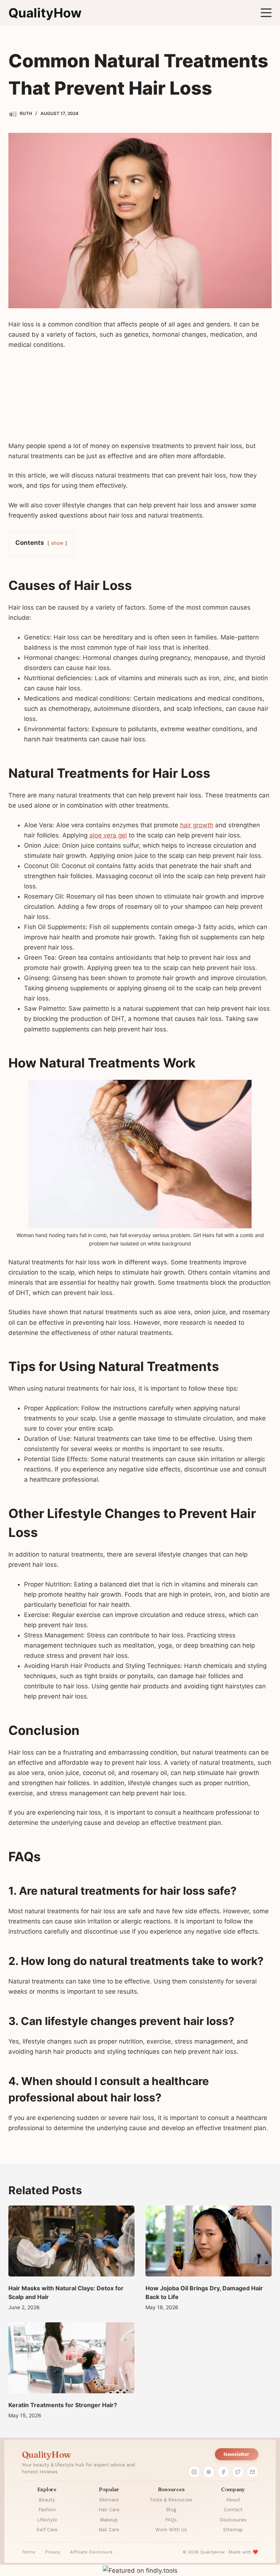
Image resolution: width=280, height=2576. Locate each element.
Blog (171, 2510)
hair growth (197, 825)
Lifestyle (47, 2520)
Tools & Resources (171, 2500)
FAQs (171, 2520)
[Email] (252, 2472)
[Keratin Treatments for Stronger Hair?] (71, 2358)
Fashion (47, 2510)
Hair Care (109, 2510)
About (233, 2500)
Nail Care (109, 2530)
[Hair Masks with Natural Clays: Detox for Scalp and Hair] (71, 2241)
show (57, 543)
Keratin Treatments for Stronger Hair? (63, 2405)
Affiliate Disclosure (91, 2552)
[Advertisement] (140, 399)
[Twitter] (238, 2472)
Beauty (47, 2500)
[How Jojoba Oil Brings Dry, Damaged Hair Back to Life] (209, 2241)
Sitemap (233, 2530)
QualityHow (45, 13)
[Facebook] (223, 2472)
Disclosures (233, 2520)
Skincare (109, 2500)
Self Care (47, 2530)
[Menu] (266, 13)
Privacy (53, 2552)
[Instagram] (194, 2472)
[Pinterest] (209, 2472)
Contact (233, 2510)
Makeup (109, 2520)
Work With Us (171, 2530)
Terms (29, 2552)
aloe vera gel (108, 835)
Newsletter (236, 2454)
